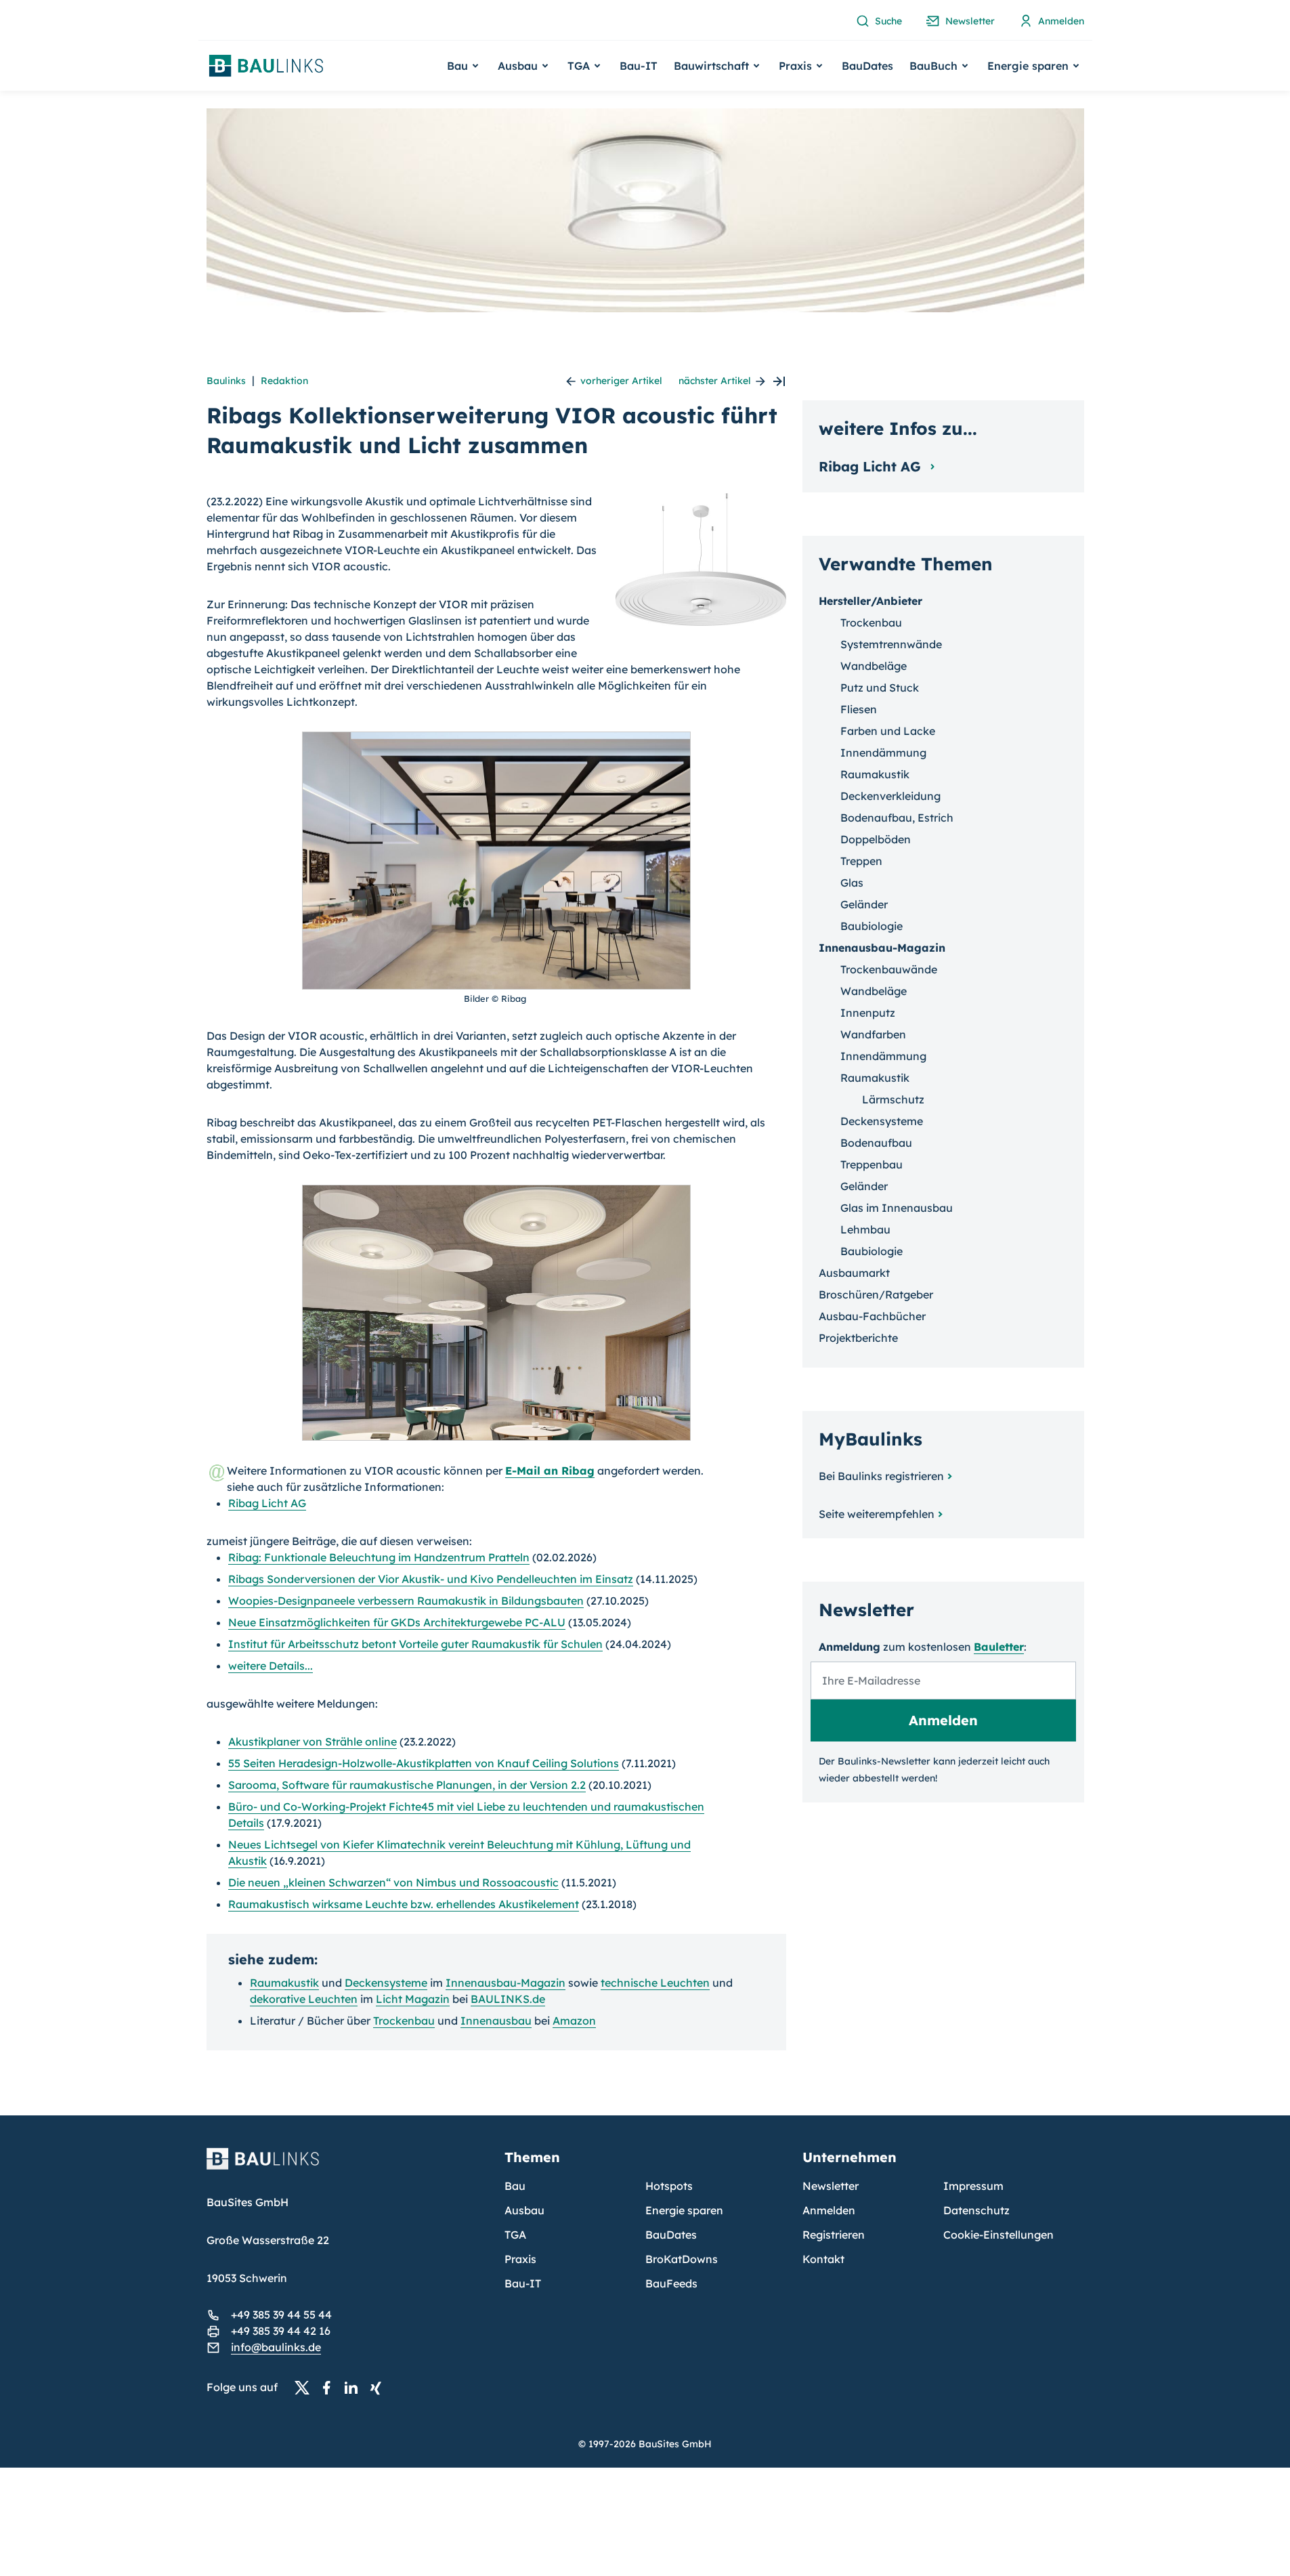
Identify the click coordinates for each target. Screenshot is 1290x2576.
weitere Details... (271, 1666)
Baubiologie (872, 926)
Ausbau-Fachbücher (872, 1316)
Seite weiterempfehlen (877, 1514)
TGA (515, 2235)
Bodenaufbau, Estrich (897, 818)
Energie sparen (684, 2210)
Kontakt (823, 2259)
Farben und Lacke (888, 731)
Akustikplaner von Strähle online (313, 1741)
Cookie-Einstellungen (998, 2235)
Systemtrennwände (891, 644)
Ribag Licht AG (267, 1503)
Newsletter (831, 2186)
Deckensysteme (386, 1983)
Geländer (864, 904)
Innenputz (868, 1013)
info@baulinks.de (276, 2347)
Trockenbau (404, 2021)
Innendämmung (883, 753)
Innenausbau (496, 2021)
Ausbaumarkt (854, 1273)
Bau (515, 2186)
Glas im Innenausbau (897, 1208)
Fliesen (859, 709)
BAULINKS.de (508, 1999)
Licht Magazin (413, 1999)
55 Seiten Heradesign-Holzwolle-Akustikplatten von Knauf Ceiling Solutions (424, 1763)
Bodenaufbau (876, 1143)
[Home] (347, 2167)
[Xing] (379, 2388)
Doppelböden (876, 839)
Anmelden (829, 2210)
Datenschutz (976, 2210)
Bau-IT (639, 66)
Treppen (861, 861)
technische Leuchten (655, 1983)
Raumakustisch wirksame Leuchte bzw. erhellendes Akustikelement (404, 1904)
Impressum (973, 2186)
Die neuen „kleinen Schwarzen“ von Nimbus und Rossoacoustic (393, 1882)
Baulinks (226, 381)
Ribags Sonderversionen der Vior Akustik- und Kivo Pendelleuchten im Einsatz (431, 1579)
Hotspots (669, 2186)
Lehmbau (865, 1229)
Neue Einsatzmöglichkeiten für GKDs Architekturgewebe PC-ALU (397, 1622)
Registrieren (834, 2235)
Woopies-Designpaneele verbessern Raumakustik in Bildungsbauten (406, 1601)
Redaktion (284, 381)
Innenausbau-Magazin (506, 1983)
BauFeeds (671, 2283)
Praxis (520, 2259)
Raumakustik (284, 1983)
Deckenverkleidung (890, 796)
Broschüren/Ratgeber (876, 1294)
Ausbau (524, 2210)
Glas (852, 883)
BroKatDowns (682, 2259)
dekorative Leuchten (304, 1999)
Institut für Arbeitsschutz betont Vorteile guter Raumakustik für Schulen (415, 1644)
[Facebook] (330, 2388)
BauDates (867, 66)
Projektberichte (858, 1338)
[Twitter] (306, 2388)
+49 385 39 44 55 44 (281, 2315)
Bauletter (999, 1647)
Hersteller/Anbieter (870, 601)
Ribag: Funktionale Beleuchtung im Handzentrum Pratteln (379, 1557)
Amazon (574, 2021)
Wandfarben (873, 1034)
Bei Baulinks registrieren (881, 1476)
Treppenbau (872, 1164)
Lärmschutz (893, 1099)
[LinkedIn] (355, 2388)
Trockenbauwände (889, 969)
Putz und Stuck (880, 688)
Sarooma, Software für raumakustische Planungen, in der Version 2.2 (407, 1785)
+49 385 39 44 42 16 (281, 2331)
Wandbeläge (874, 666)
